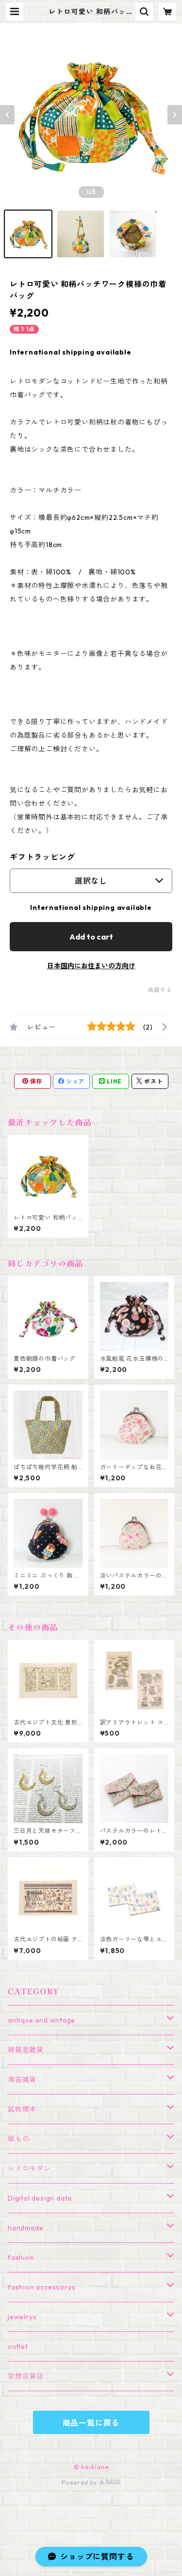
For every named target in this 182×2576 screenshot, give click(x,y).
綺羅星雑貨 (26, 2050)
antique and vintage (41, 2020)
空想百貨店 (26, 2376)
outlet (18, 2346)
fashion (21, 2257)
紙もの (18, 2139)
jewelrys (22, 2317)
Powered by (80, 2482)
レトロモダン (29, 2168)
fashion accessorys (41, 2287)
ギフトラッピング (42, 857)
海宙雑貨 (22, 2079)
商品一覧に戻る (91, 2423)
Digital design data (40, 2198)
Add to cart (91, 937)
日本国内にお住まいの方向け (91, 966)
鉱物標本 (22, 2109)
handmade (25, 2228)
